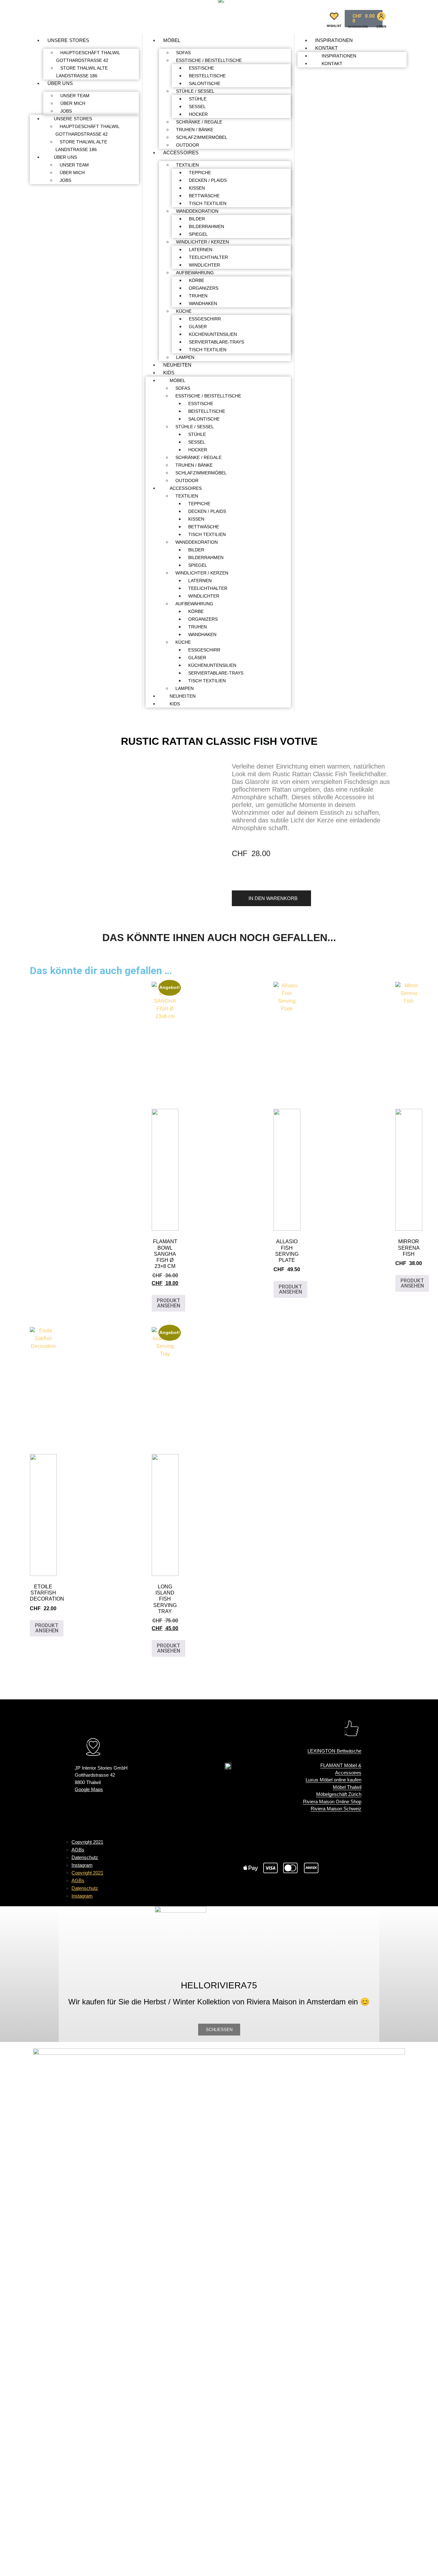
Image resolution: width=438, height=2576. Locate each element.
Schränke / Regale (199, 122)
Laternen (201, 250)
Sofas (183, 53)
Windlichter (204, 265)
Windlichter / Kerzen (202, 242)
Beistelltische (207, 76)
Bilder (197, 219)
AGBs (78, 1850)
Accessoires (181, 153)
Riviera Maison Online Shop (332, 1802)
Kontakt (327, 48)
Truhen (198, 296)
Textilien (187, 165)
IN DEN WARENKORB (273, 898)
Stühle (198, 99)
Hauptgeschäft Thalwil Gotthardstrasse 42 (88, 56)
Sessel (197, 106)
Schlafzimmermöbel (202, 137)
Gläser (198, 327)
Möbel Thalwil (347, 1787)
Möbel (172, 40)
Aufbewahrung (195, 273)
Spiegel (198, 234)
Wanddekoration (197, 211)
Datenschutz (85, 1857)
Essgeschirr (205, 319)
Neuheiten (177, 365)
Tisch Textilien (208, 203)
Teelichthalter (208, 257)
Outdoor (188, 145)
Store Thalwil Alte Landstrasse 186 (82, 72)
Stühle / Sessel (195, 91)
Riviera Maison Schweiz (336, 1809)
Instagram (82, 1865)
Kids (169, 373)
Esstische (201, 68)
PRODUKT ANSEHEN (168, 1303)
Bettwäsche (204, 196)
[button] (315, 17)
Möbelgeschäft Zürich (339, 1794)
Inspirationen (334, 40)
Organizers (204, 288)
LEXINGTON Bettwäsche (334, 1751)
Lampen (185, 357)
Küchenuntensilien (213, 334)
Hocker (198, 114)
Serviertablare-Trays (216, 342)
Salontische (205, 83)
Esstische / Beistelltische (209, 60)
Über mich (73, 103)
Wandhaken (203, 303)
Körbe (197, 280)
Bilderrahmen (206, 226)
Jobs (66, 111)
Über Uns (60, 83)
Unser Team (75, 96)
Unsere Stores (68, 40)
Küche (184, 311)
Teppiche (200, 173)
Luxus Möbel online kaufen (333, 1780)
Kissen (197, 188)
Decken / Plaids (208, 180)
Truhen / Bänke (195, 130)
